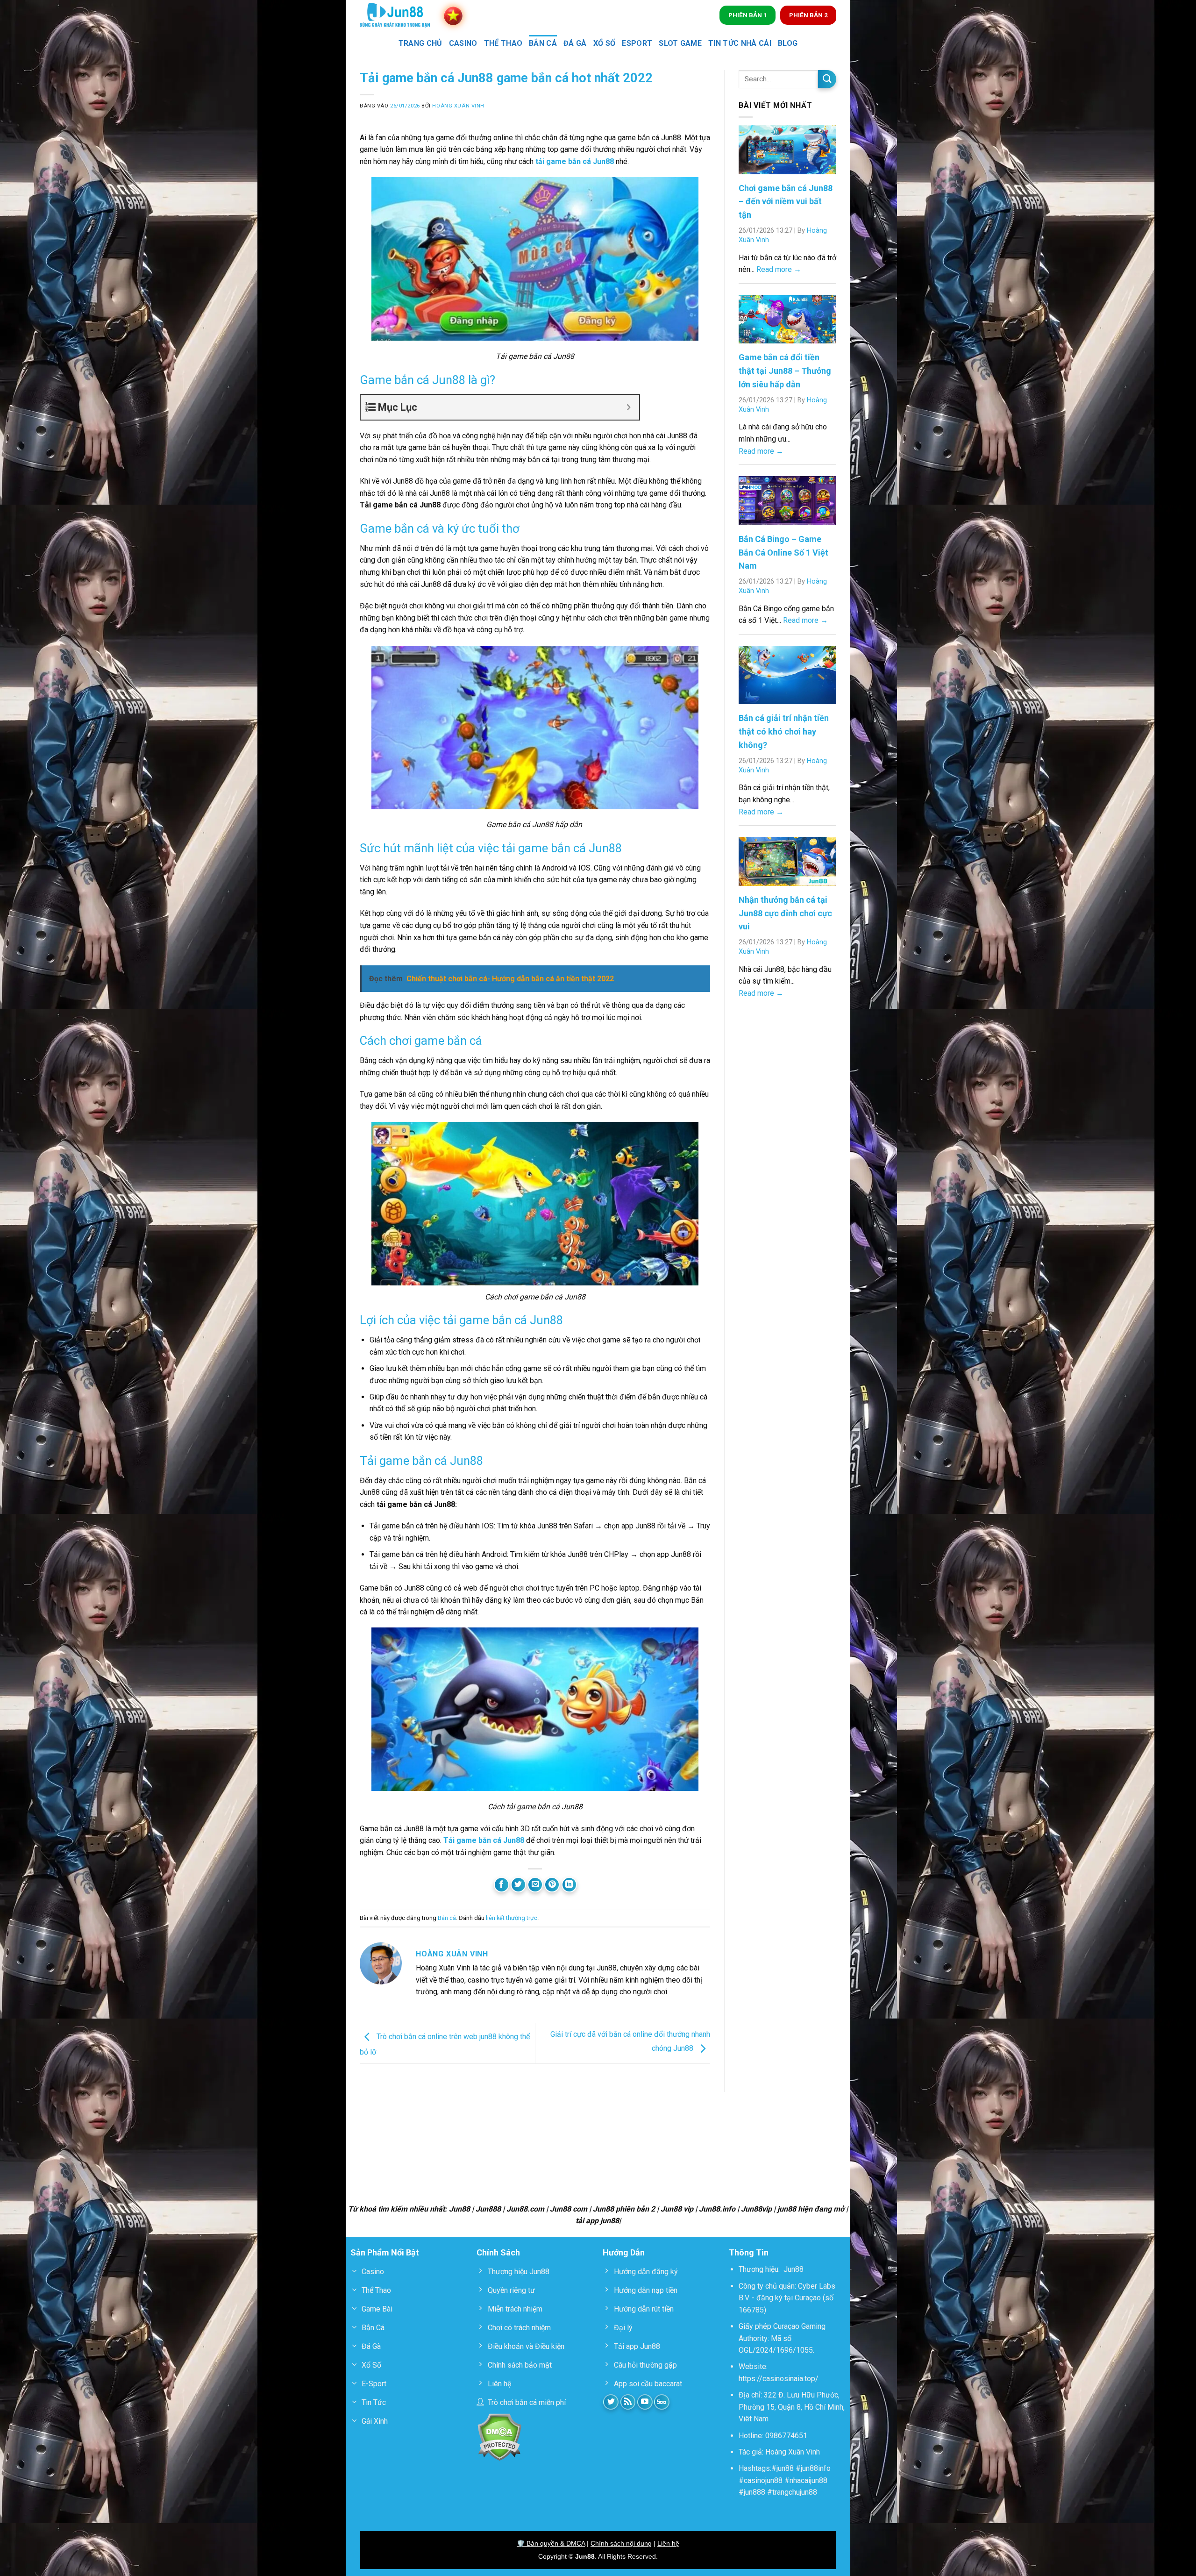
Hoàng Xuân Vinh (458, 106)
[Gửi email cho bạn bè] (535, 1885)
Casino (463, 43)
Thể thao (503, 43)
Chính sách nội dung (621, 2543)
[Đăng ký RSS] (628, 2402)
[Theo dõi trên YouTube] (645, 2402)
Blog (788, 43)
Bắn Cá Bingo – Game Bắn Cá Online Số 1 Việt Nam (783, 553)
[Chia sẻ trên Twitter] (518, 1885)
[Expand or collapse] (629, 407)
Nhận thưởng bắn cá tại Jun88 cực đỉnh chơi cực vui (785, 913)
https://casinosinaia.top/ (779, 2379)
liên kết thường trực (512, 1918)
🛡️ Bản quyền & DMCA (551, 2543)
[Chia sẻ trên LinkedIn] (569, 1885)
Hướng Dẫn (624, 2252)
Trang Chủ (420, 43)
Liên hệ (668, 2543)
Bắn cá (543, 43)
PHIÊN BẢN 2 (808, 15)
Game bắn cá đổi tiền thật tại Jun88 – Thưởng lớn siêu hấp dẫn (785, 371)
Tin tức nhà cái (740, 43)
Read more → (779, 269)
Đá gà (575, 43)
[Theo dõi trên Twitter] (611, 2402)
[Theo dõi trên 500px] (662, 2402)
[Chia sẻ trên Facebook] (502, 1885)
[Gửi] (827, 79)
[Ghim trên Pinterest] (552, 1885)
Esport (637, 43)
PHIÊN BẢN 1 (748, 15)
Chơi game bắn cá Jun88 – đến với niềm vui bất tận (786, 202)
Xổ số (605, 43)
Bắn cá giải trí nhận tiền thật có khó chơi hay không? (784, 731)
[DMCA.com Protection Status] (499, 2437)
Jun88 (794, 2269)
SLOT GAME (680, 43)
